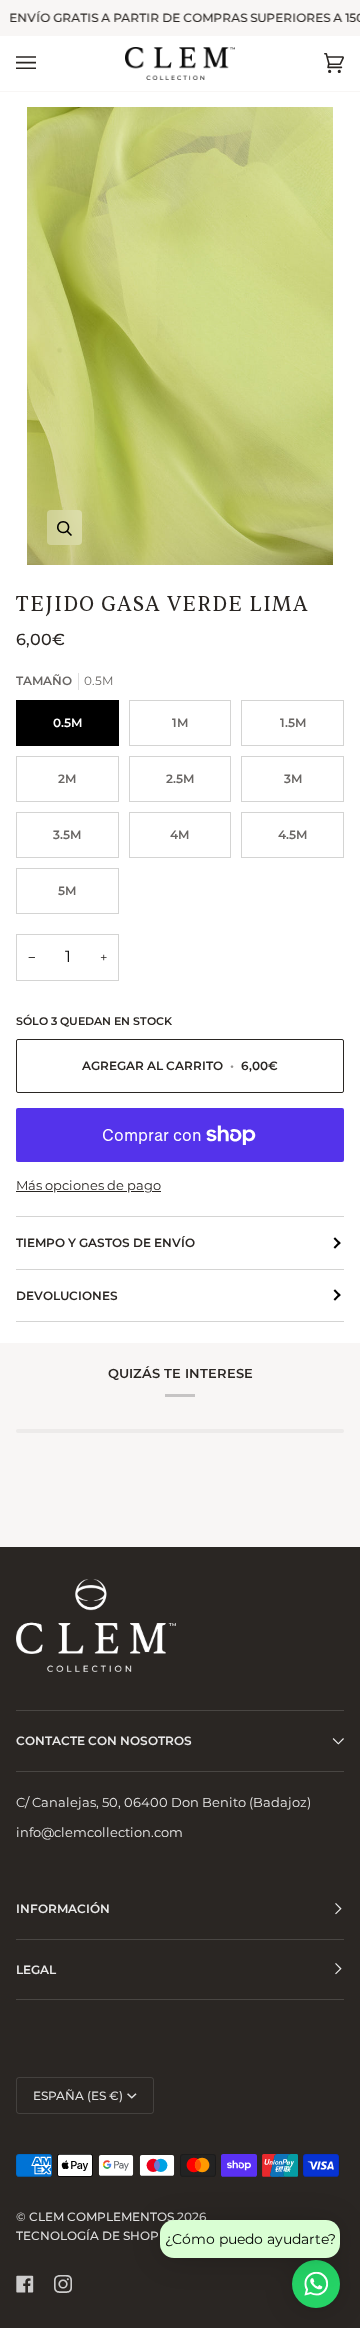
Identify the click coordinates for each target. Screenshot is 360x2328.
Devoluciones (67, 1295)
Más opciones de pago (88, 1185)
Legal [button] (36, 1969)
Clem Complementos (101, 2216)
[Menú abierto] (46, 63)
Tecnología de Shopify (97, 2235)
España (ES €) (78, 2095)
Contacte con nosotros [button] (104, 1740)
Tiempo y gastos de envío (105, 1242)
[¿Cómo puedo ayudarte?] (316, 2284)
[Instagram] (63, 2284)
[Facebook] (25, 2284)
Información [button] (63, 1908)
